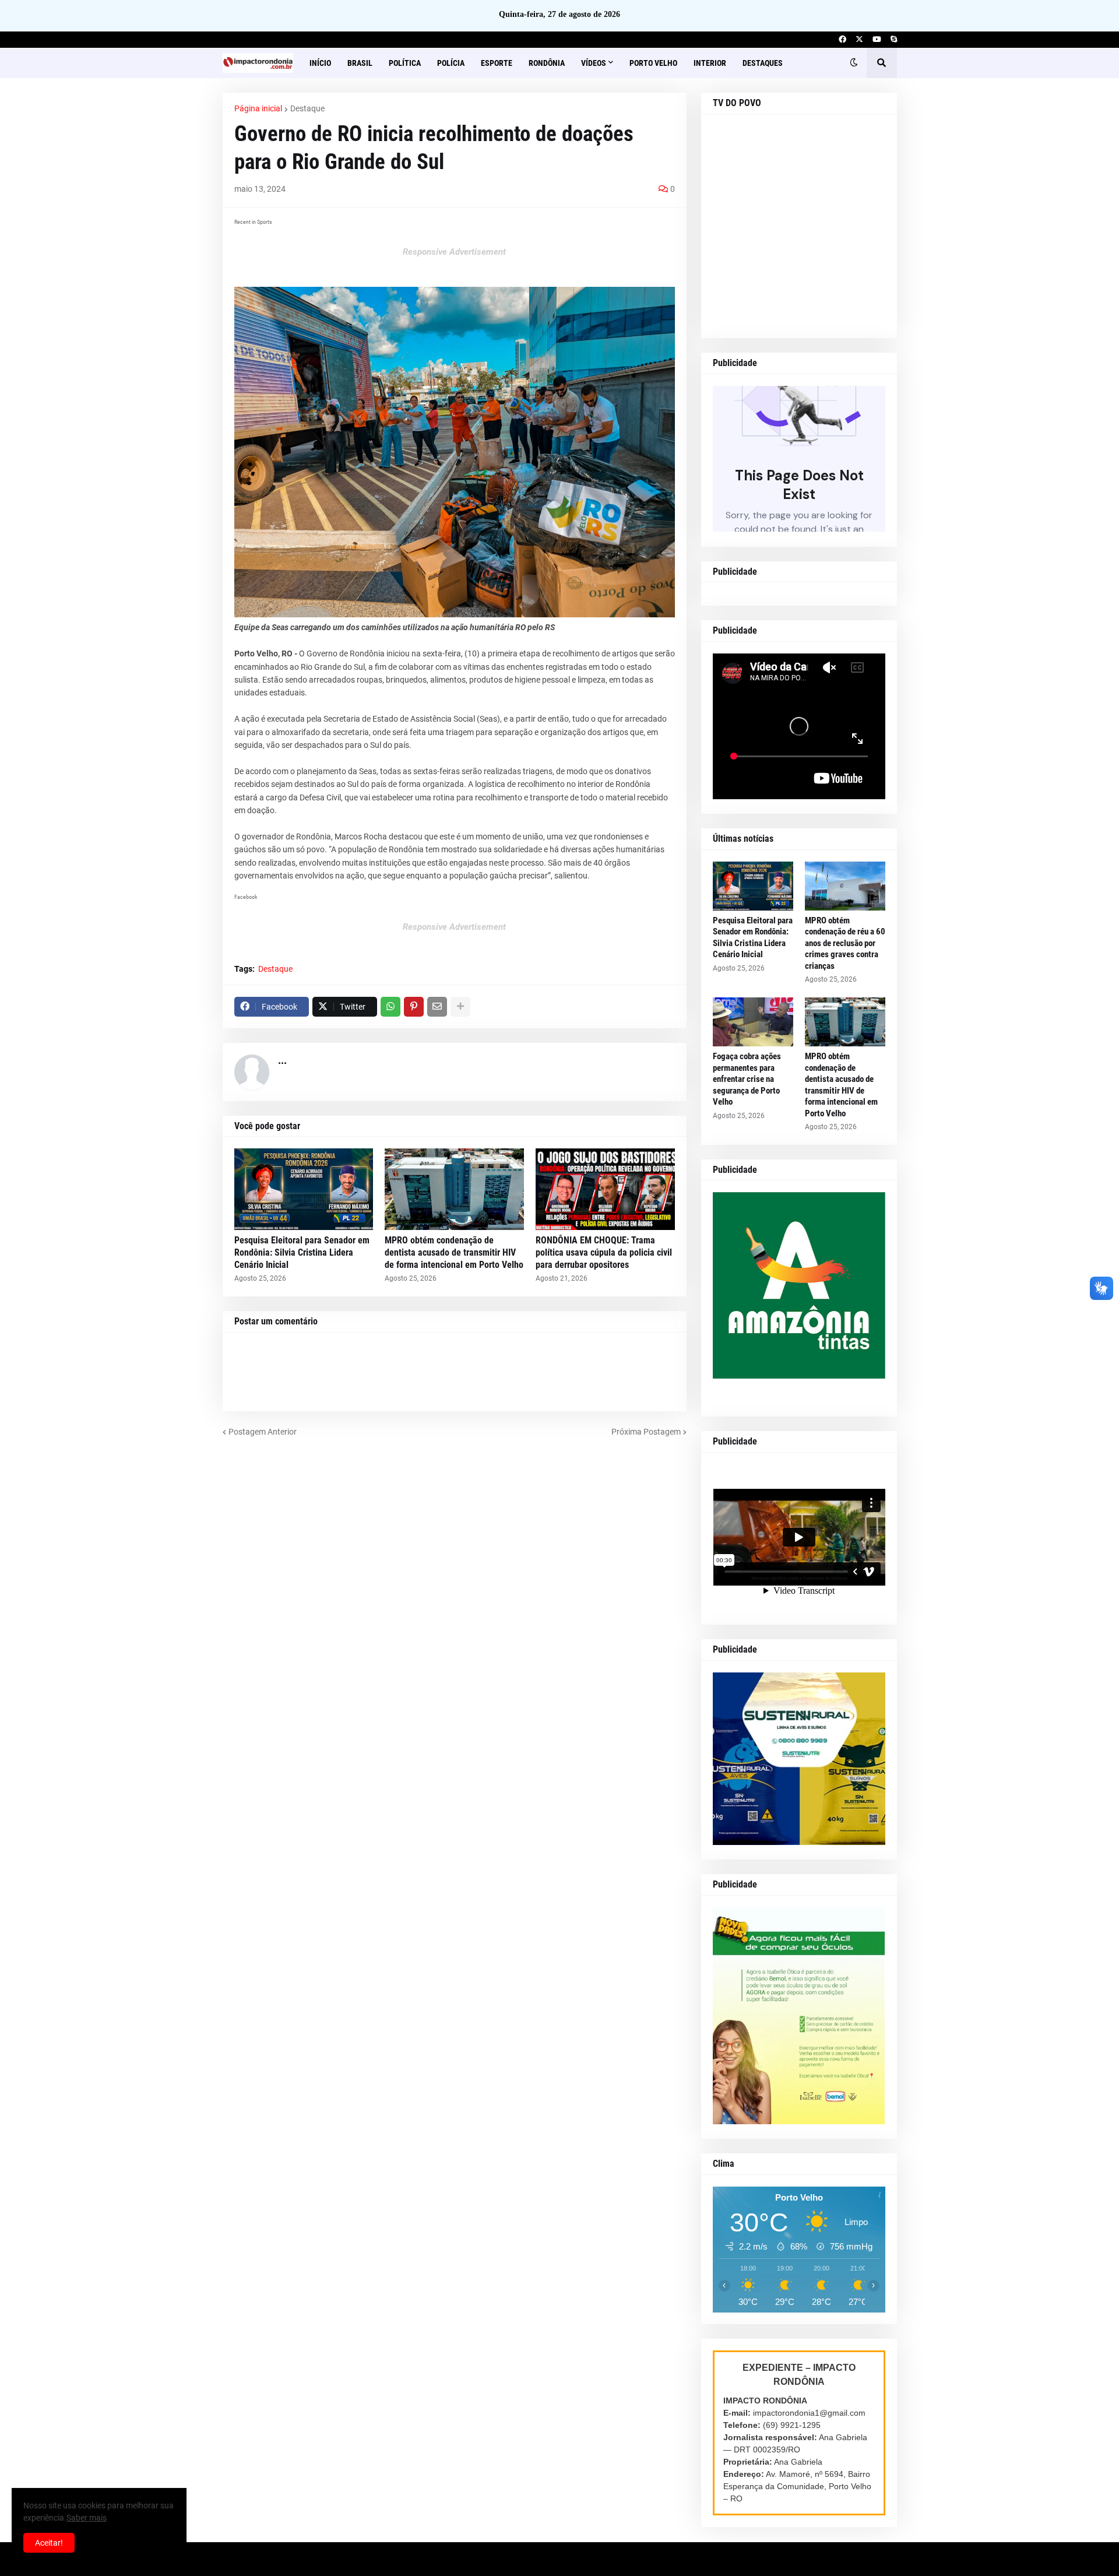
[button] (854, 63)
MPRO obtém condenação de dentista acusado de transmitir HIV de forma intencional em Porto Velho (454, 1252)
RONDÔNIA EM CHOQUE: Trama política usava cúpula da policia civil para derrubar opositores (604, 1252)
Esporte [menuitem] (497, 63)
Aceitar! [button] (49, 2543)
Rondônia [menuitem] (547, 63)
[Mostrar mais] (460, 1007)
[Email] (437, 1007)
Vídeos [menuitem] (594, 63)
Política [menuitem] (405, 63)
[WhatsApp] (390, 1007)
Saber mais (87, 2518)
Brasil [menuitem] (360, 63)
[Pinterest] (414, 1007)
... (282, 1060)
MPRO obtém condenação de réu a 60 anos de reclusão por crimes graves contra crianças (845, 943)
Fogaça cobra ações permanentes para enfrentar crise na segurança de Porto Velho (747, 1079)
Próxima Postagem (646, 1432)
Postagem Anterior (263, 1432)
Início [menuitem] (320, 63)
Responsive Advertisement (454, 252)
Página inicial (258, 108)
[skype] (894, 40)
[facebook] (842, 40)
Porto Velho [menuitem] (653, 63)
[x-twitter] (859, 40)
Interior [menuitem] (710, 63)
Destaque (307, 108)
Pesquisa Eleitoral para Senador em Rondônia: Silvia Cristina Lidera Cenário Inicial (302, 1252)
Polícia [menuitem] (451, 63)
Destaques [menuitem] (763, 63)
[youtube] (877, 40)
